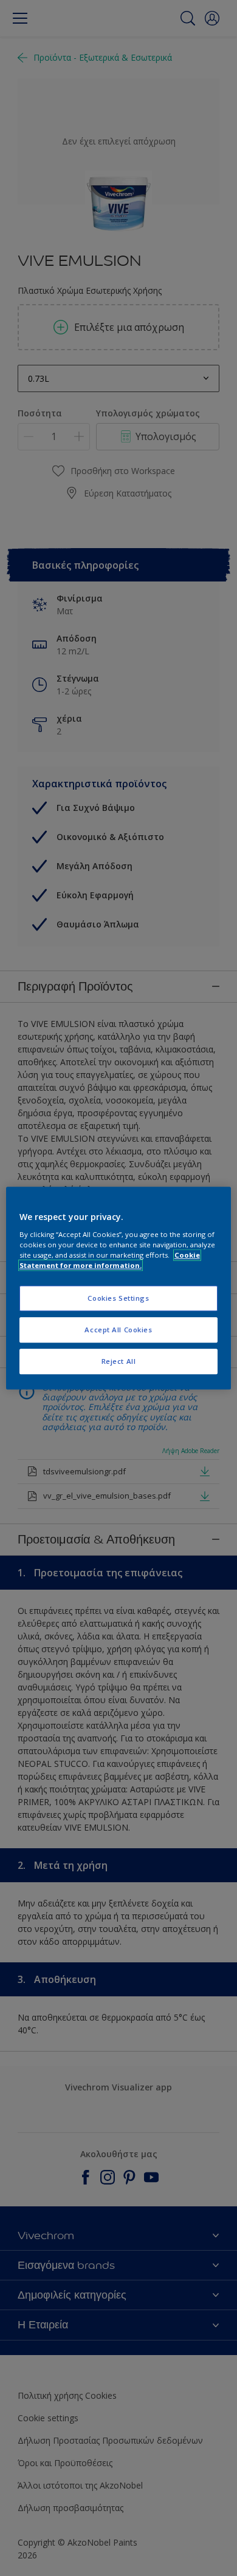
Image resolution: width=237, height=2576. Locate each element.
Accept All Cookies (118, 1330)
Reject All (119, 1361)
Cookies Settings (118, 1298)
